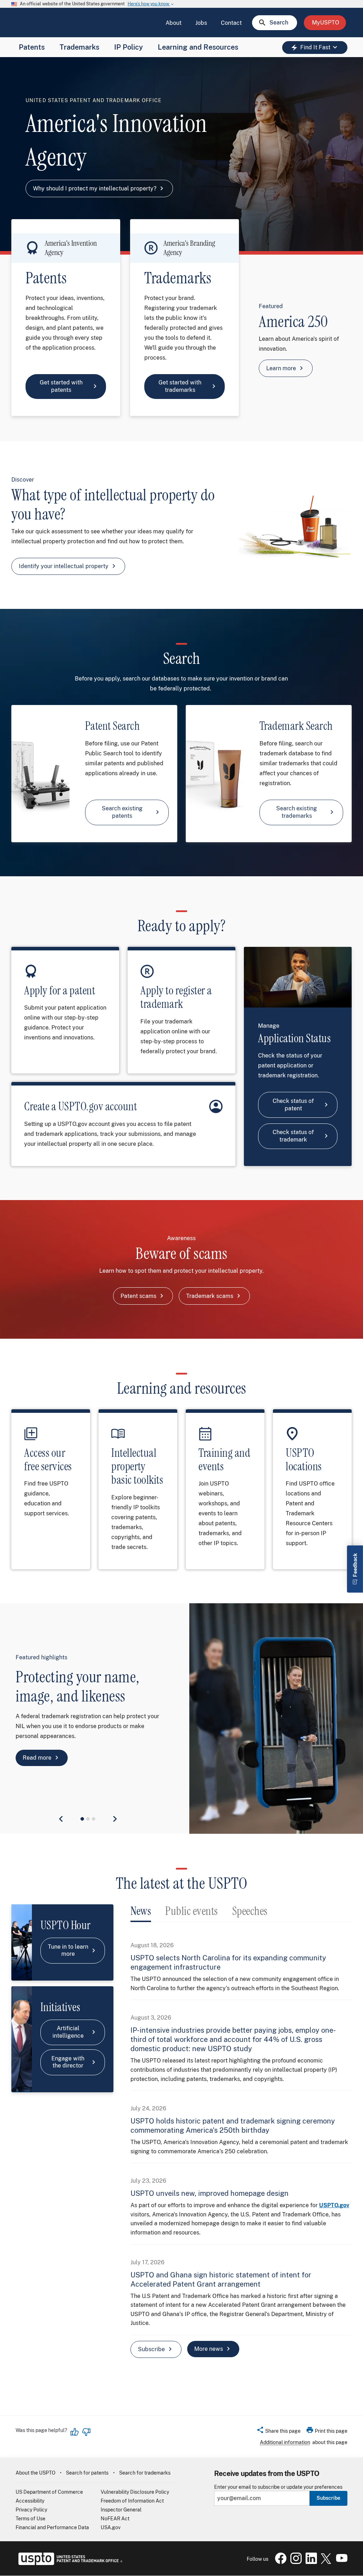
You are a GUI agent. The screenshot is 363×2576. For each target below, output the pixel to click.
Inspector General (121, 2510)
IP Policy (129, 47)
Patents (32, 47)
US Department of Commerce (49, 2492)
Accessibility (30, 2501)
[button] (278, 2432)
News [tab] (141, 1911)
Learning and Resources (198, 47)
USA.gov (111, 2527)
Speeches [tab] (250, 1911)
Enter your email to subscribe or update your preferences (278, 2487)
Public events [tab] (192, 1911)
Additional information (285, 2442)
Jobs (201, 23)
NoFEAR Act (115, 2519)
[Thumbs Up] (75, 2432)
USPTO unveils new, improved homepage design (210, 2193)
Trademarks (79, 47)
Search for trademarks (145, 2473)
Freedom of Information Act (132, 2501)
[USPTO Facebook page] (279, 2562)
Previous (61, 1819)
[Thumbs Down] (86, 2432)
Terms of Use (30, 2519)
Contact (231, 23)
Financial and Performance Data (52, 2527)
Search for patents (87, 2473)
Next (115, 1819)
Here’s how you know (151, 4)
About (174, 23)
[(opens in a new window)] (295, 2562)
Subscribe (328, 2498)
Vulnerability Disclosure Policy (135, 2492)
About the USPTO (35, 2473)
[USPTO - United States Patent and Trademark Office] (69, 2563)
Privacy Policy (31, 2510)
